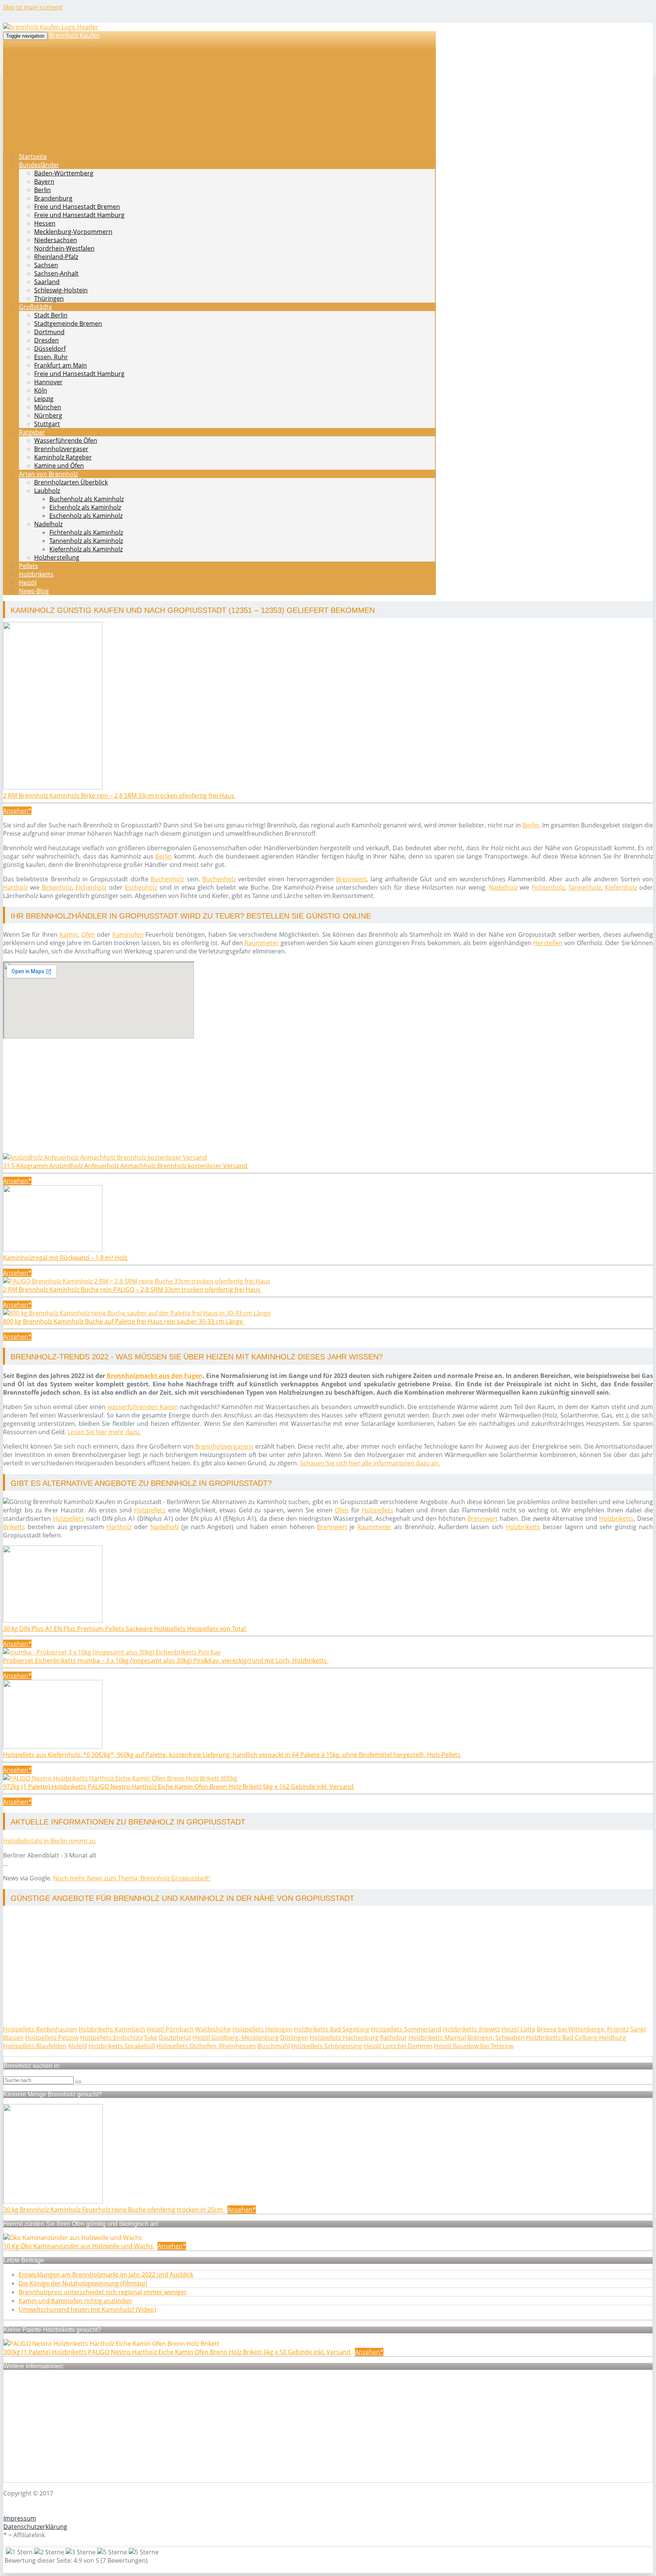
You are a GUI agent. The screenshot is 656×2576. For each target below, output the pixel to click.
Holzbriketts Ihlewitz (471, 2029)
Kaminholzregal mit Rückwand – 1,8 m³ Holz (66, 1258)
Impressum (20, 2518)
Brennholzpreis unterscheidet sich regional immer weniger (103, 2292)
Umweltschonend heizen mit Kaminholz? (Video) (87, 2309)
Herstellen (548, 943)
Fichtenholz (548, 887)
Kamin (69, 934)
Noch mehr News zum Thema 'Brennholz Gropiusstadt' (132, 1878)
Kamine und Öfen (59, 466)
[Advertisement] (231, 1100)
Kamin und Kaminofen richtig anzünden (75, 2301)
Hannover (48, 382)
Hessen (45, 223)
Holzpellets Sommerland (406, 2029)
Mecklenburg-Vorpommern (73, 232)
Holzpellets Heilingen (262, 2029)
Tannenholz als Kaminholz (86, 541)
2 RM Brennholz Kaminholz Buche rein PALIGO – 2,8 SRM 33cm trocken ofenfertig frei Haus (132, 1290)
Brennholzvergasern (224, 1446)
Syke (151, 2038)
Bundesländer (39, 165)
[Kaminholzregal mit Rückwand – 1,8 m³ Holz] (53, 1249)
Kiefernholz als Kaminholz (86, 549)
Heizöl (28, 582)
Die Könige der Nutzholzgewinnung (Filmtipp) (83, 2283)
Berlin (43, 190)
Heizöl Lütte (518, 2029)
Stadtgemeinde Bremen (68, 324)
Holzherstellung (57, 557)
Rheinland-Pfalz (56, 257)
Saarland (47, 282)
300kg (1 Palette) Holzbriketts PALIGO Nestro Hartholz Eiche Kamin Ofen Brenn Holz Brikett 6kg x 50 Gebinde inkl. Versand (178, 2352)
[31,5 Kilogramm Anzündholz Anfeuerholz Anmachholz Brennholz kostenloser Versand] (105, 1157)
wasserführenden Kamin (143, 1407)
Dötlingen (294, 2038)
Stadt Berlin (51, 315)
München (48, 407)
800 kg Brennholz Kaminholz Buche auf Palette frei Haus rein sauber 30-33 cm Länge (124, 1321)
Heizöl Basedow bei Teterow (474, 2046)
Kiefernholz (621, 887)
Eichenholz (91, 887)
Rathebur (393, 2038)
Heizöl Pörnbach (170, 2029)
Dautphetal (175, 2038)
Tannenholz (585, 887)
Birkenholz (57, 887)
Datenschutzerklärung (35, 2527)
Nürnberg (48, 415)
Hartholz (15, 887)
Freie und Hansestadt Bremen (77, 207)
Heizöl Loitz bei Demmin (398, 2046)
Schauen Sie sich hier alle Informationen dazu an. (370, 1463)
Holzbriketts (36, 574)
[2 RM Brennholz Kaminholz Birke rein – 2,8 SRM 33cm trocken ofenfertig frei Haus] (53, 787)
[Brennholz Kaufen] (51, 27)
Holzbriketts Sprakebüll (122, 2046)
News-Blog (34, 591)
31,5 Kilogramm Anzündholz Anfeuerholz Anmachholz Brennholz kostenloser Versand (126, 1166)
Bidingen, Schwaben (496, 2038)
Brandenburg (53, 198)
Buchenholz (167, 879)
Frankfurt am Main (61, 365)
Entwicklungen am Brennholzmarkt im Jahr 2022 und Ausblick (106, 2275)
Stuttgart (47, 424)
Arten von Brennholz (48, 474)
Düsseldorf (50, 349)
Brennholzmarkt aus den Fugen (155, 1376)
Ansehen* (17, 811)
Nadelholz (48, 524)
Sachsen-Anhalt (56, 273)
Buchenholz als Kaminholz (87, 499)
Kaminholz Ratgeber (63, 457)
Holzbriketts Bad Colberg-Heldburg (576, 2038)
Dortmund (49, 332)
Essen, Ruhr (51, 357)
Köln (41, 390)
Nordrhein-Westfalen (64, 248)
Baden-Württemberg (64, 173)
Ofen (88, 934)
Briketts (14, 1527)
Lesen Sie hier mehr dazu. (104, 1432)
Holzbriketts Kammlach (112, 2029)
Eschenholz (141, 887)
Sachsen (46, 265)
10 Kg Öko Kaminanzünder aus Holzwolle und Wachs (79, 2246)
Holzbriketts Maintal (437, 2038)
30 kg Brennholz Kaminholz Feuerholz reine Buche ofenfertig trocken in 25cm (114, 2210)
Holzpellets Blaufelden (35, 2046)
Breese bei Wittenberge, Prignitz (583, 2029)
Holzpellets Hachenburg (344, 2038)
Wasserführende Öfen (66, 440)
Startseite (33, 156)
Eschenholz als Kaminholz (86, 516)
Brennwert (351, 879)
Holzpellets (150, 1510)
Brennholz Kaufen (74, 35)
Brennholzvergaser (61, 449)
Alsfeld (77, 2046)
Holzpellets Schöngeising (327, 2046)
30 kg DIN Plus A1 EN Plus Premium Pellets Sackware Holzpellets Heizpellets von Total (125, 1629)
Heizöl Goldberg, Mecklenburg (236, 2038)
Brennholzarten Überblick (71, 482)
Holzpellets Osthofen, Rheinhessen (206, 2046)
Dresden (47, 340)
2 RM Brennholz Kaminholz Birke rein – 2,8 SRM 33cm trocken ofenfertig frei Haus (119, 796)
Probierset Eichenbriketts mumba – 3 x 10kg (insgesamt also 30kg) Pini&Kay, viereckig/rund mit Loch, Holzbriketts (166, 1661)
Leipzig (44, 399)
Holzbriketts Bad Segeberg (332, 2029)
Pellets (28, 566)
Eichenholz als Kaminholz (85, 507)
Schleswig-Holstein (61, 290)
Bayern (44, 182)
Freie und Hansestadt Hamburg (79, 215)
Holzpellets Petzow (52, 2038)
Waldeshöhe (213, 2029)
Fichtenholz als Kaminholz (86, 532)
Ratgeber (32, 432)
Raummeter (262, 943)
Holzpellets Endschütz (111, 2038)
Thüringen (49, 298)
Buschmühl (274, 2046)
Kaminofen (128, 934)
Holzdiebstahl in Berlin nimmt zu (49, 1841)
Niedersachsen (56, 240)
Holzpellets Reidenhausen (40, 2029)
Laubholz (47, 491)
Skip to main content (33, 7)
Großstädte (35, 307)
